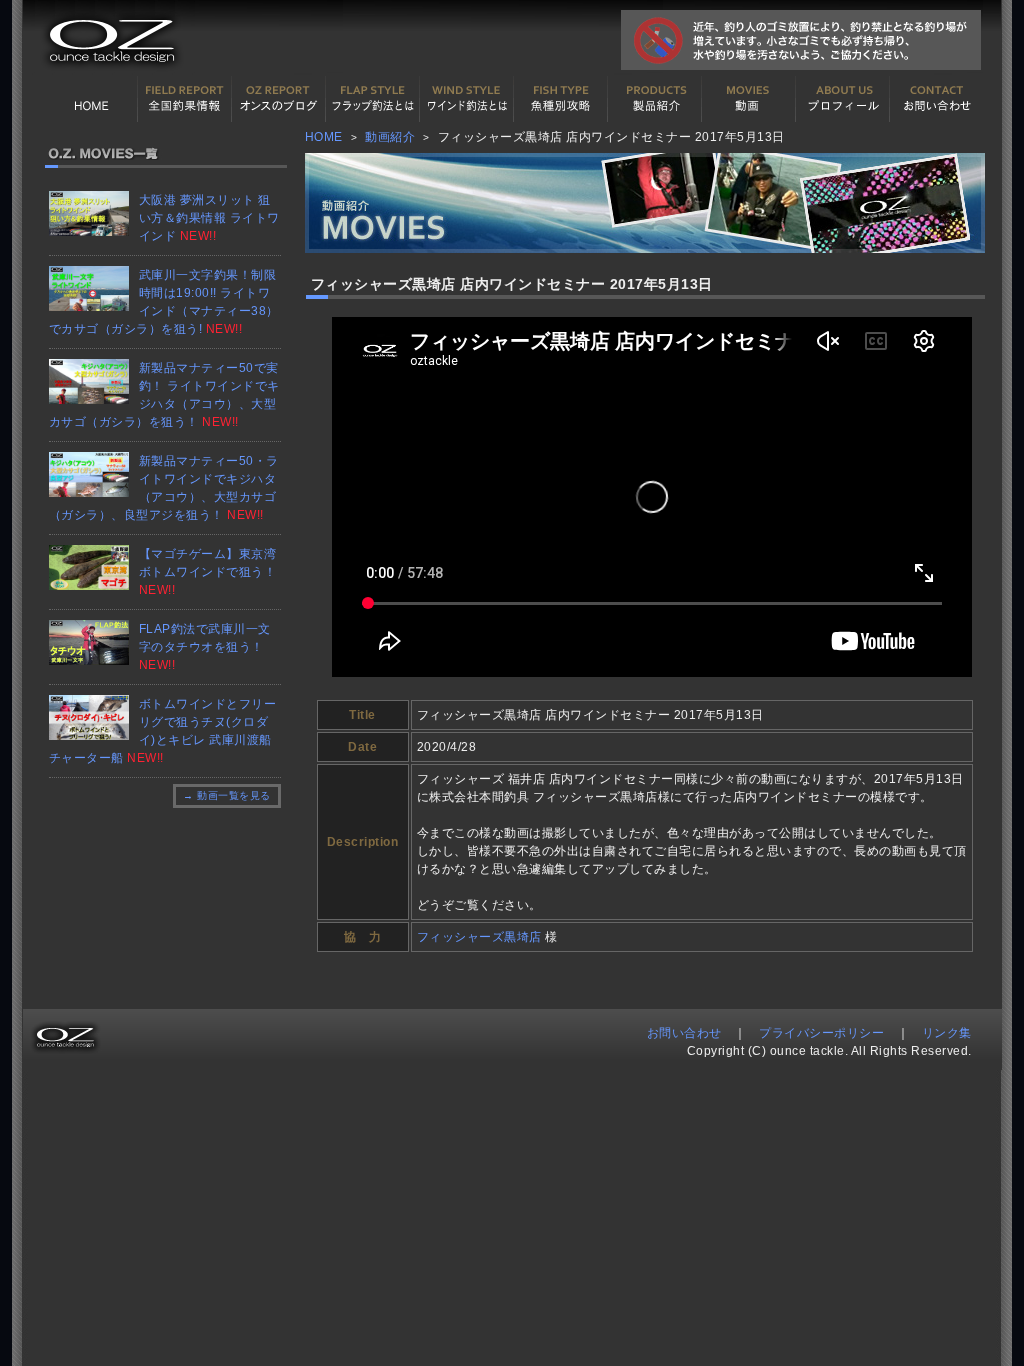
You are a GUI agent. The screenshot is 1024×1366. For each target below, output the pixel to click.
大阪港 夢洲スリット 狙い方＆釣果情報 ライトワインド (209, 218)
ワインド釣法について (467, 99)
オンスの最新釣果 (279, 99)
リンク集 (947, 1033)
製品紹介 (655, 99)
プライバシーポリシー (821, 1033)
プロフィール (843, 99)
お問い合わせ (937, 99)
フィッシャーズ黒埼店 (479, 937)
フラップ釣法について (373, 99)
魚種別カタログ (561, 99)
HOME (91, 99)
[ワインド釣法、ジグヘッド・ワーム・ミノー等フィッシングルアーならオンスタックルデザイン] (109, 71)
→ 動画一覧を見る (227, 795)
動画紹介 (749, 99)
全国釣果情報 (185, 99)
